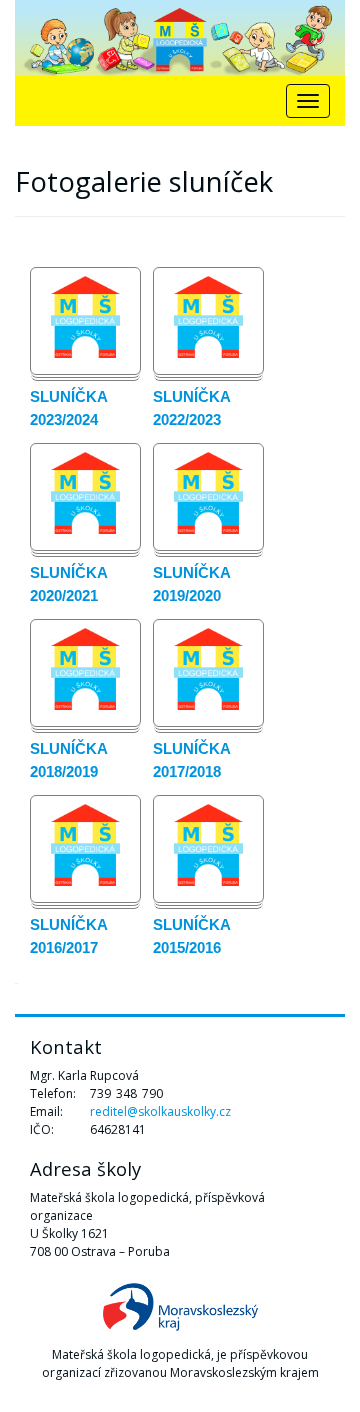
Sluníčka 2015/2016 (191, 936)
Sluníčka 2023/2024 (68, 408)
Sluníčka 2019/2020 (191, 584)
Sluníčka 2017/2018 (191, 760)
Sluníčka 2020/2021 (68, 584)
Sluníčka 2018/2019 (68, 760)
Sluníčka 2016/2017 (68, 936)
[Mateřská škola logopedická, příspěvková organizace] (180, 38)
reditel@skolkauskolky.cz (160, 1111)
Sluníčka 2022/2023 (191, 408)
